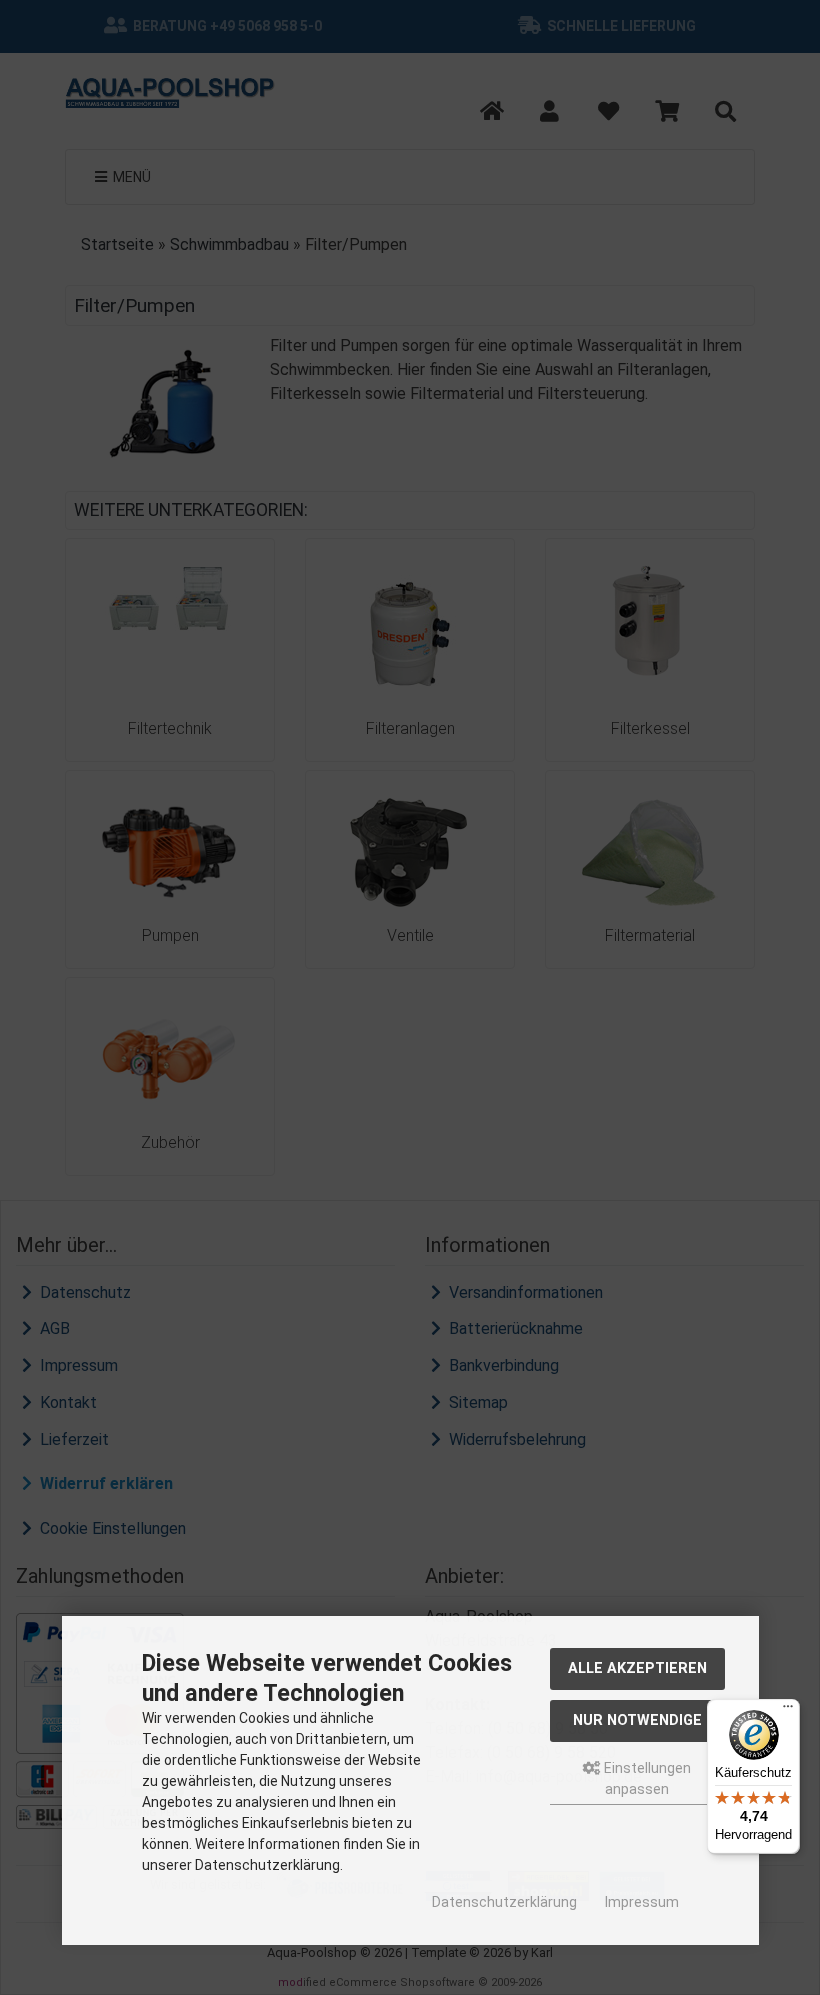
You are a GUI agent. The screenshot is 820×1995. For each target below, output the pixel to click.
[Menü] (788, 1711)
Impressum (642, 1902)
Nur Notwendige (637, 1720)
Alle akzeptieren (637, 1668)
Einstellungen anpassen (646, 1778)
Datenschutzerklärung (504, 1902)
